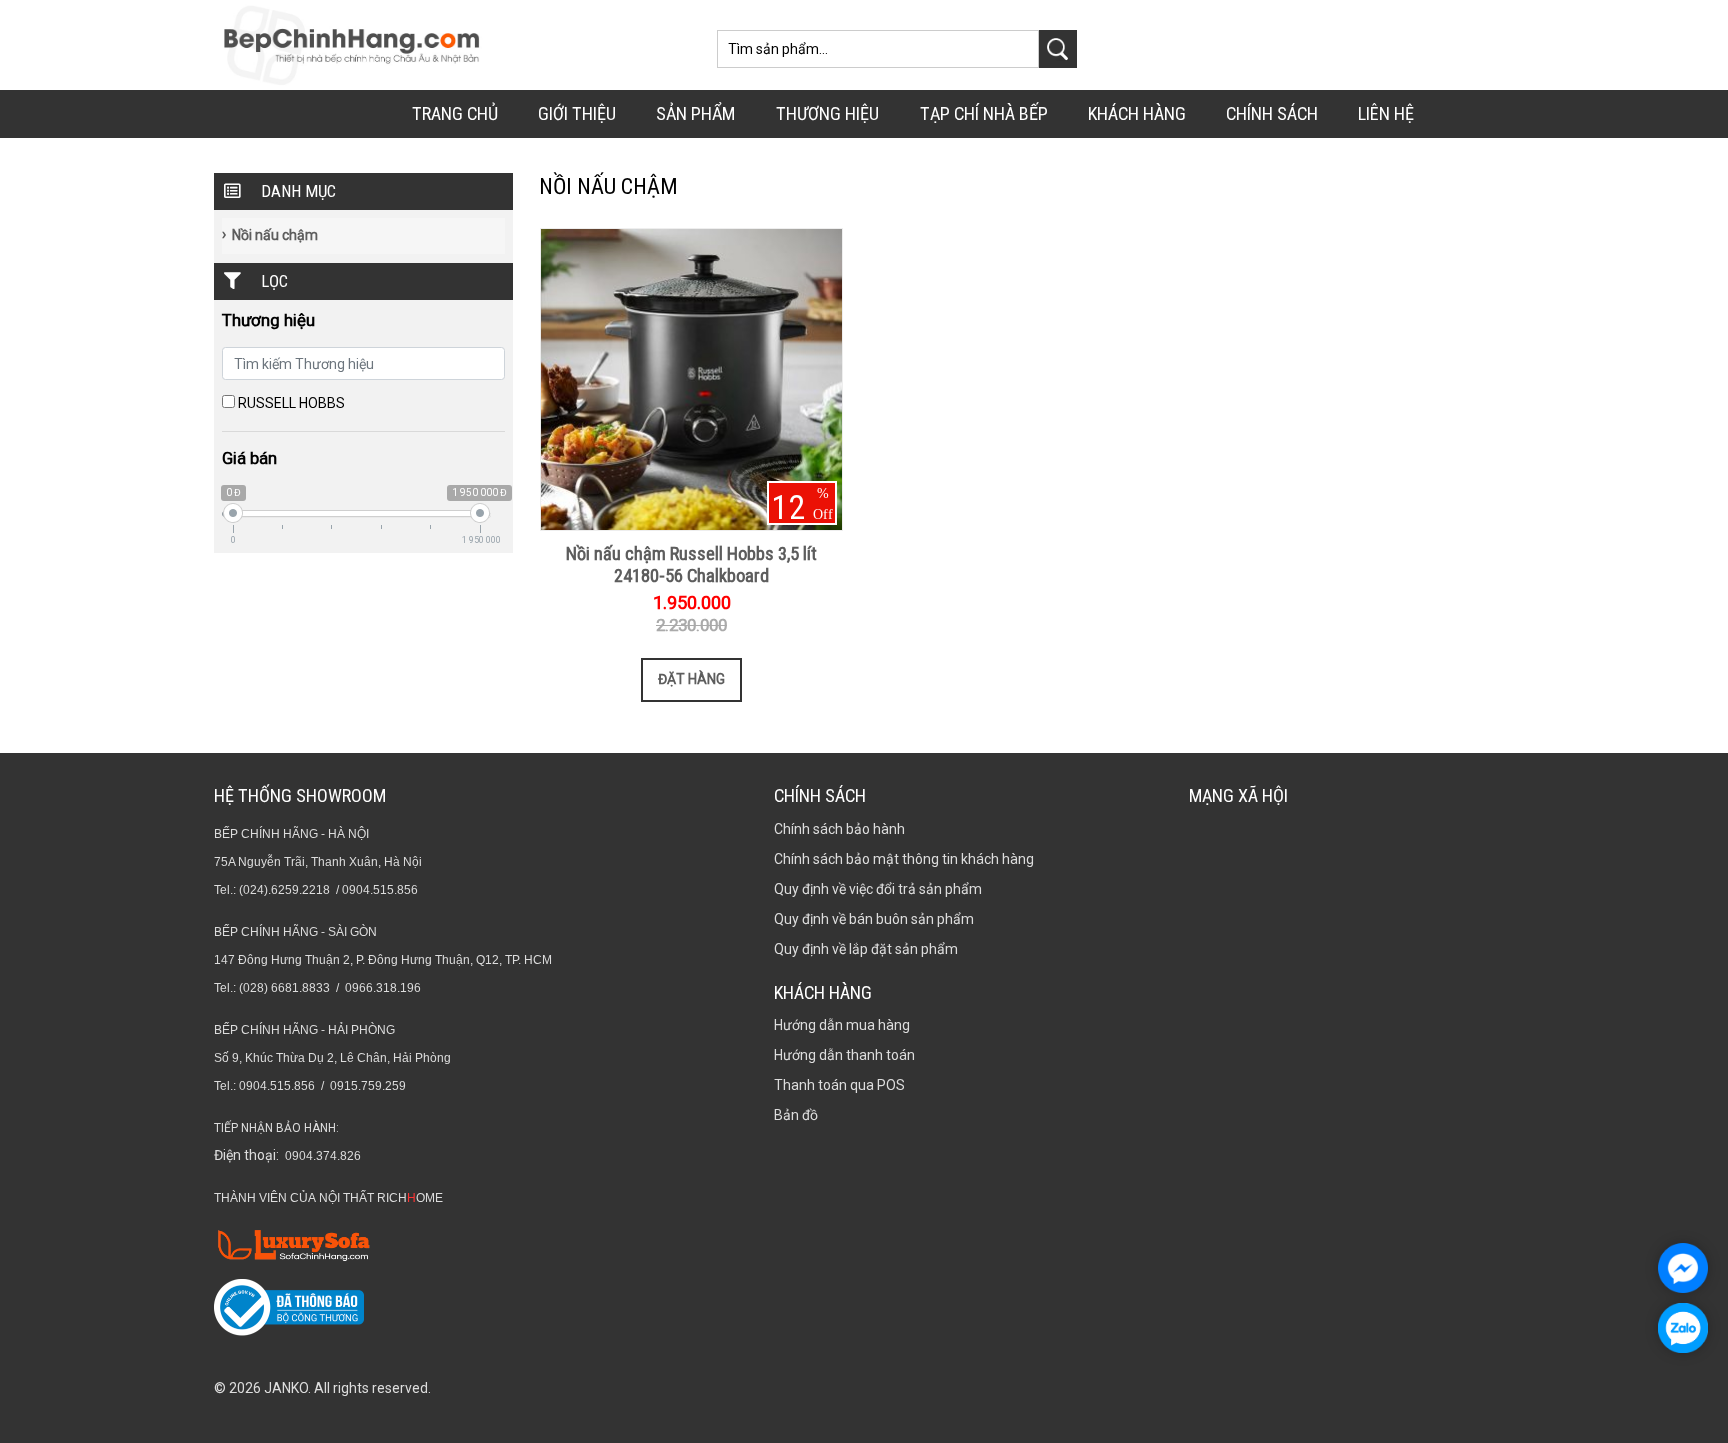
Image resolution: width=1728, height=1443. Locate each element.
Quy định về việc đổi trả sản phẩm (878, 889)
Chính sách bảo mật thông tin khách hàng (904, 859)
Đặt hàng (691, 679)
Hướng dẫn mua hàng (842, 1025)
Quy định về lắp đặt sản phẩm (866, 949)
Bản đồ (796, 1115)
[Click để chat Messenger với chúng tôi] (1683, 1268)
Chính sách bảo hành (839, 829)
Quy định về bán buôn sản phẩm (874, 919)
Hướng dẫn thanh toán (844, 1055)
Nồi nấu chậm (275, 235)
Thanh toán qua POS (839, 1085)
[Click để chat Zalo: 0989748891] (1683, 1328)
